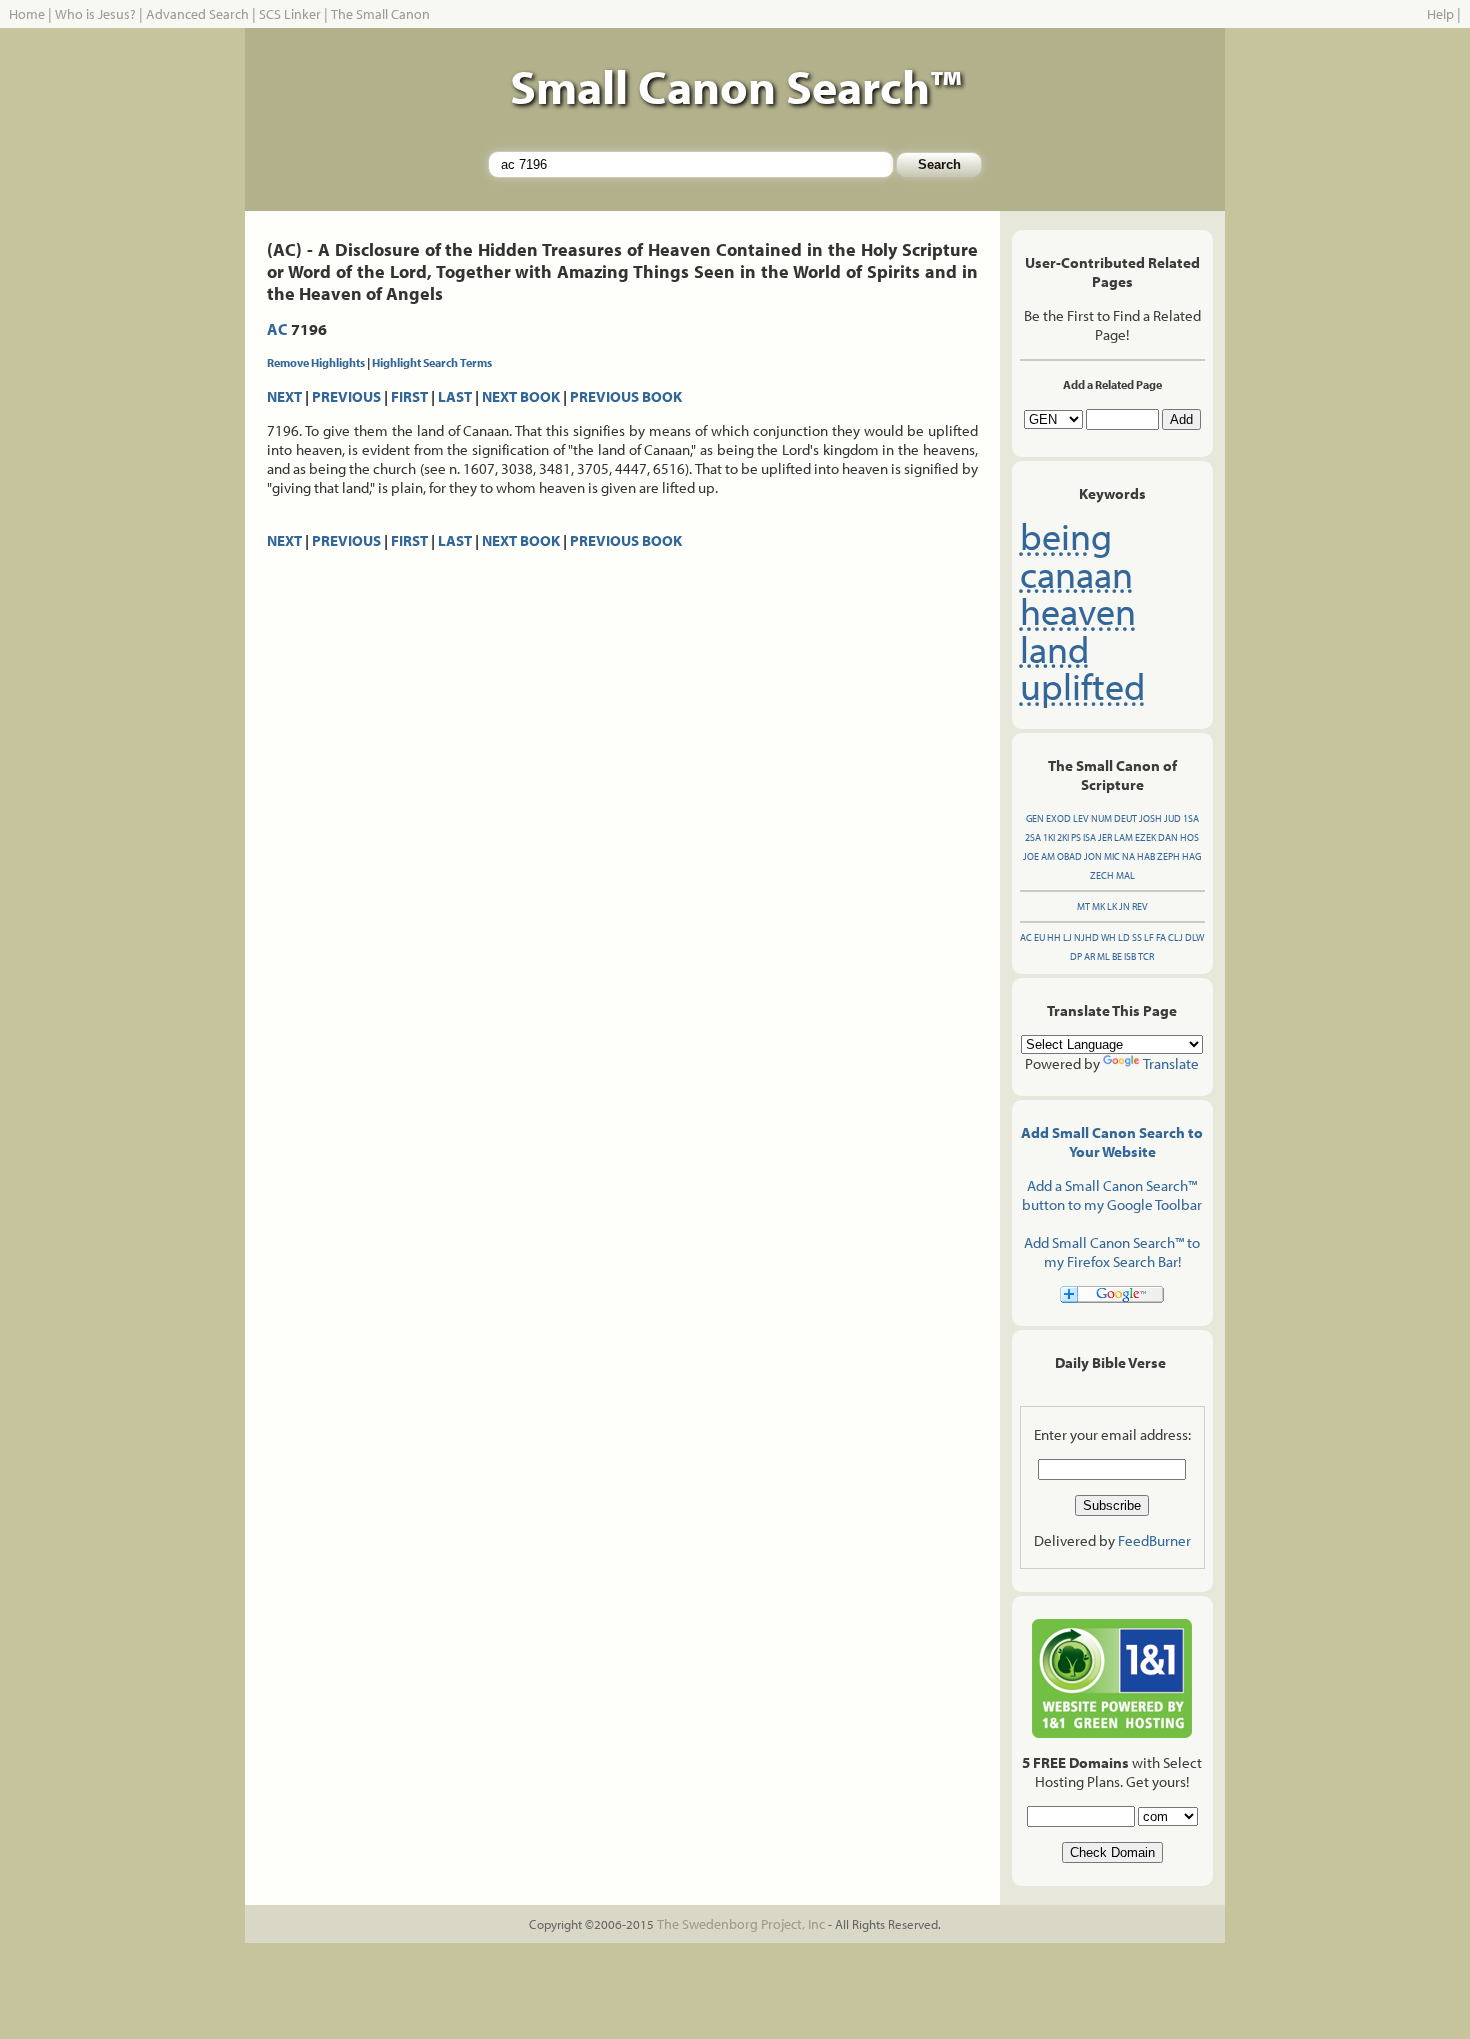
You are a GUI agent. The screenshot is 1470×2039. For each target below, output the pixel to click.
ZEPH (1168, 856)
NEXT (284, 396)
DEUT (1125, 818)
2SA (1033, 837)
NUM (1101, 818)
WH (1108, 937)
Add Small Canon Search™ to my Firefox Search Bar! (1112, 1252)
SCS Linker (290, 14)
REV (1140, 906)
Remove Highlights (316, 362)
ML (1103, 956)
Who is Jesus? (95, 14)
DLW (1194, 937)
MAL (1125, 875)
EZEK (1145, 837)
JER (1105, 837)
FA (1161, 937)
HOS (1189, 837)
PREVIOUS (346, 396)
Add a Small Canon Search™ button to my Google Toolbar (1112, 1195)
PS (1076, 837)
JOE (1031, 856)
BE (1117, 956)
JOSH (1150, 818)
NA (1128, 856)
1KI (1049, 837)
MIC (1112, 856)
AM (1048, 856)
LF (1149, 937)
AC (277, 329)
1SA (1191, 818)
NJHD (1086, 937)
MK (1098, 906)
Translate (1171, 1063)
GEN (1035, 818)
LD (1124, 937)
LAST (455, 396)
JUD (1172, 818)
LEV (1081, 818)
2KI (1063, 837)
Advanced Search (197, 14)
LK (1112, 906)
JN (1124, 906)
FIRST (409, 396)
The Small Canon (380, 14)
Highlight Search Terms (432, 362)
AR (1089, 956)
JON (1093, 856)
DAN (1168, 837)
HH (1054, 937)
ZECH (1102, 875)
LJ (1067, 937)
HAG (1191, 856)
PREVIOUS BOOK (626, 396)
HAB (1146, 856)
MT (1083, 906)
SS (1137, 937)
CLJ (1175, 937)
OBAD (1069, 856)
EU (1039, 937)
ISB (1130, 956)
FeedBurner (1154, 1540)
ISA (1089, 837)
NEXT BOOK (521, 396)
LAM (1123, 837)
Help (1440, 14)
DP (1076, 956)
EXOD (1058, 818)
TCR (1146, 956)
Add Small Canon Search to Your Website (1112, 1142)
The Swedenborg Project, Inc (741, 1924)
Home (27, 14)
